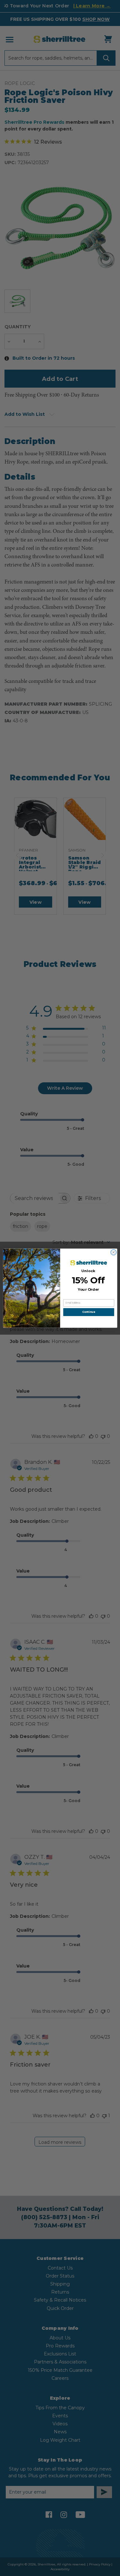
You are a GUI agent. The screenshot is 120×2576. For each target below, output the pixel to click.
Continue (89, 1312)
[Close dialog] (113, 1252)
